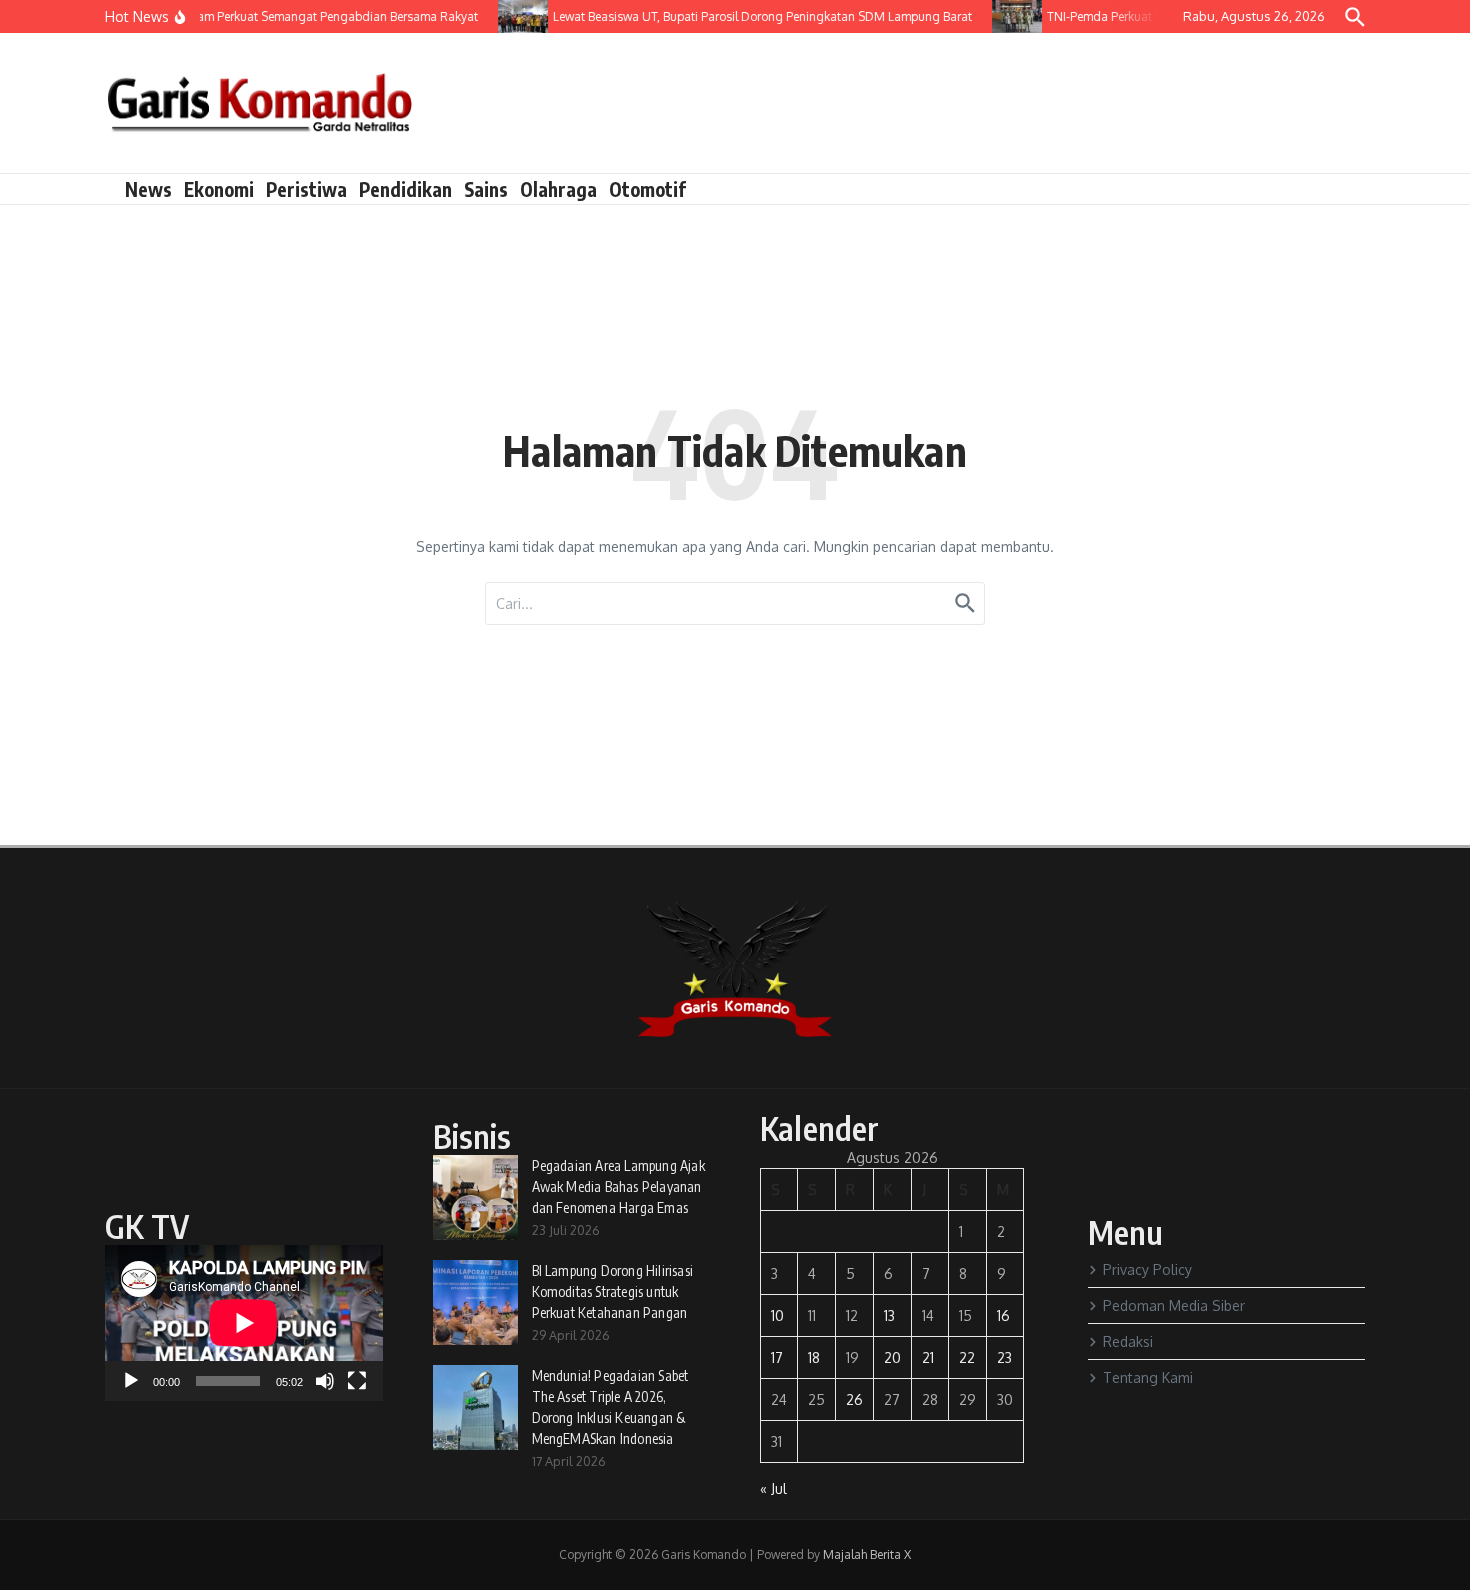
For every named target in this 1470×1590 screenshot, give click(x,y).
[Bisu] (325, 1381)
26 (854, 1399)
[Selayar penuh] (357, 1381)
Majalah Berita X (867, 1554)
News (148, 189)
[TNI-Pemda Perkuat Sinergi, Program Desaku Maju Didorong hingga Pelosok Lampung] (1005, 16)
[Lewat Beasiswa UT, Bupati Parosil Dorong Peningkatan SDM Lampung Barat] (511, 16)
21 (928, 1357)
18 (814, 1357)
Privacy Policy (1147, 1269)
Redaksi (1128, 1341)
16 (1003, 1315)
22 (967, 1357)
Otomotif (647, 189)
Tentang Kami (1148, 1377)
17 (777, 1357)
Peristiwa (306, 189)
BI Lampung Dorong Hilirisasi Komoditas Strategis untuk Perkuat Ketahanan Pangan (613, 1291)
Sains (486, 189)
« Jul (773, 1488)
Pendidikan (405, 189)
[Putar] (131, 1381)
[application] (244, 1323)
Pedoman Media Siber (1174, 1305)
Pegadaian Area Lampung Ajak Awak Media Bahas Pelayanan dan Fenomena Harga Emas (618, 1186)
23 (1004, 1357)
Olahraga (558, 189)
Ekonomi (219, 189)
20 (892, 1357)
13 (889, 1315)
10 (777, 1315)
